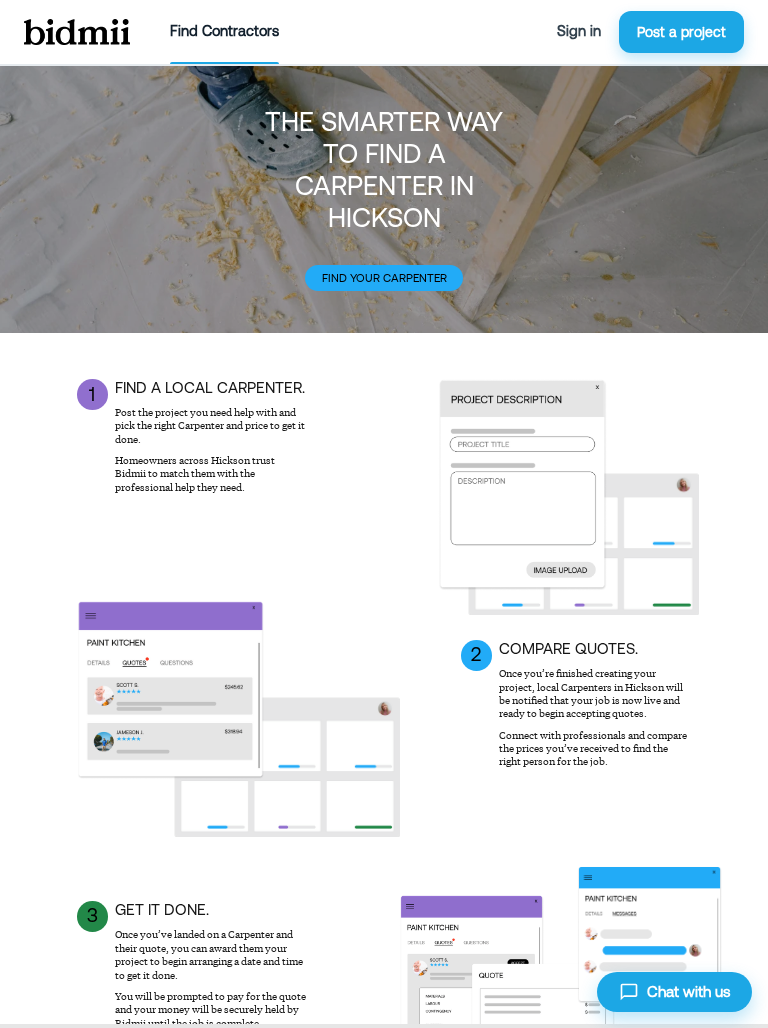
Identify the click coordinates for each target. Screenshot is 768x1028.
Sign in (579, 31)
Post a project (681, 32)
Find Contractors (224, 31)
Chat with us (688, 991)
